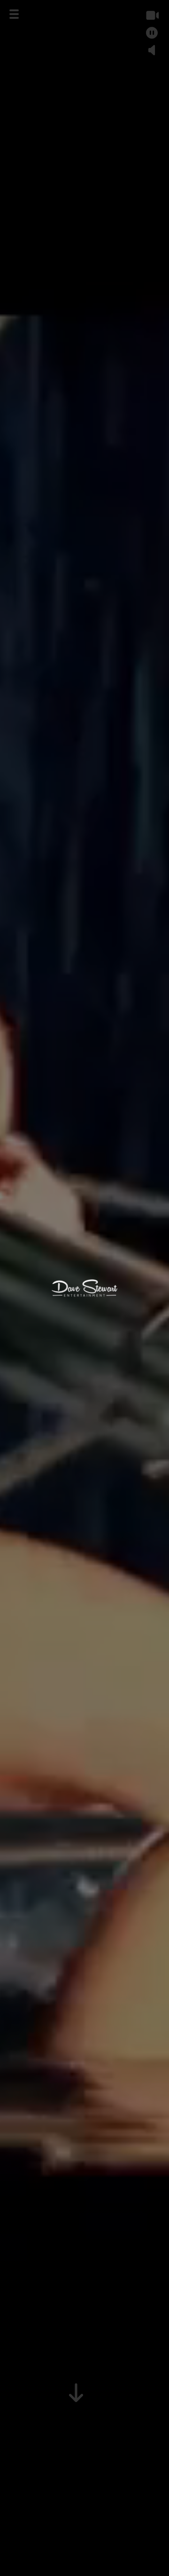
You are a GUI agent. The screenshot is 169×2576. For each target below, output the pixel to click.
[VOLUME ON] (152, 50)
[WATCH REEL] (152, 15)
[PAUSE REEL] (152, 33)
